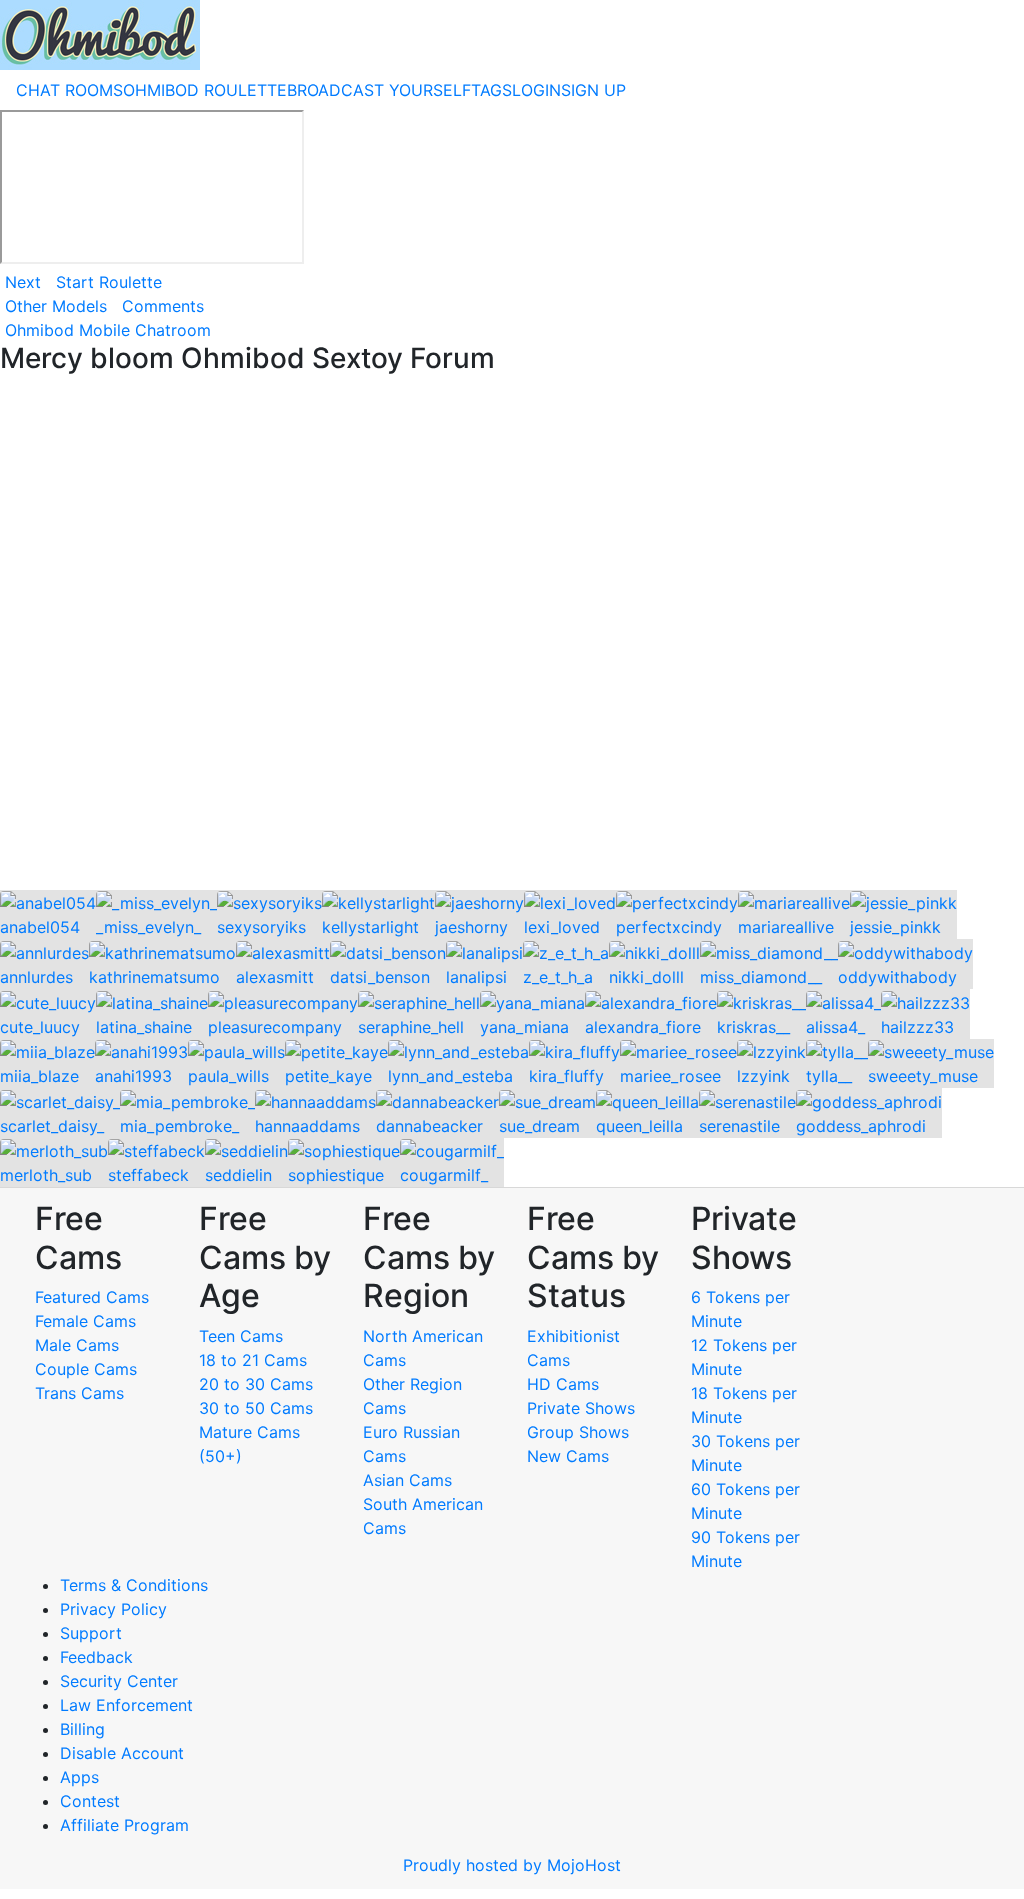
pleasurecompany (275, 1027)
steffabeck (148, 1175)
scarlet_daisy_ (52, 1126)
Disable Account (122, 1753)
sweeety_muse (923, 1076)
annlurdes (36, 977)
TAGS (491, 90)
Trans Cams (79, 1393)
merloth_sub (46, 1175)
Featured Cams (92, 1297)
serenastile (739, 1126)
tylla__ (829, 1076)
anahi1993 (133, 1076)
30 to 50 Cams (256, 1408)
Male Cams (77, 1345)
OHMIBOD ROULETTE (205, 90)
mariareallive (786, 927)
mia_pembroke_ (179, 1126)
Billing (82, 1729)
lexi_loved (562, 927)
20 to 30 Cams (256, 1384)
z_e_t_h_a (558, 977)
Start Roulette (109, 282)
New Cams (568, 1456)
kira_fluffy (566, 1076)
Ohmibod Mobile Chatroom (108, 330)
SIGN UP (593, 90)
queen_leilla (639, 1126)
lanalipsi (476, 977)
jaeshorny (471, 927)
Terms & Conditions (134, 1585)
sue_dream (539, 1126)
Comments (163, 306)
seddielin (238, 1175)
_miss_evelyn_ (148, 927)
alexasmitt (275, 977)
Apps (79, 1777)
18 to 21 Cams (253, 1360)
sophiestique (336, 1175)
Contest (90, 1801)
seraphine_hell (411, 1027)
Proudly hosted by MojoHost (512, 1865)
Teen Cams (241, 1336)
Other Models (56, 306)
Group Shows (578, 1432)
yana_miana (524, 1027)
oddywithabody (897, 977)
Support (91, 1633)
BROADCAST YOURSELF (379, 90)
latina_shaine (144, 1027)
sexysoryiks (261, 927)
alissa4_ (835, 1027)
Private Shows (581, 1408)
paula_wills (228, 1076)
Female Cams (85, 1321)
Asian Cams (407, 1480)
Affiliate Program (127, 1825)
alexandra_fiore (643, 1027)
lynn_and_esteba (450, 1076)
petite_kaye (328, 1076)
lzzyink (763, 1076)
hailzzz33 (917, 1027)
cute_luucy (40, 1027)
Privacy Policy (113, 1609)
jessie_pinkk (895, 927)
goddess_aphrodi (861, 1126)
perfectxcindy (669, 927)
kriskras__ (753, 1027)
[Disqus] (512, 634)
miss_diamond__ (761, 977)
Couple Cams (86, 1369)
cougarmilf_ (444, 1175)
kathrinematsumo (154, 977)
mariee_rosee (670, 1076)
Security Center (119, 1681)
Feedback (96, 1657)
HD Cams (563, 1384)
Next (23, 282)
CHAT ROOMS (69, 90)
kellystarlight (370, 927)
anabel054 (40, 927)
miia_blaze (39, 1076)
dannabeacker (429, 1126)
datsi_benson (380, 977)
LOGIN (536, 90)
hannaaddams (307, 1126)
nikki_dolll (646, 977)
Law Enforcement (126, 1705)
